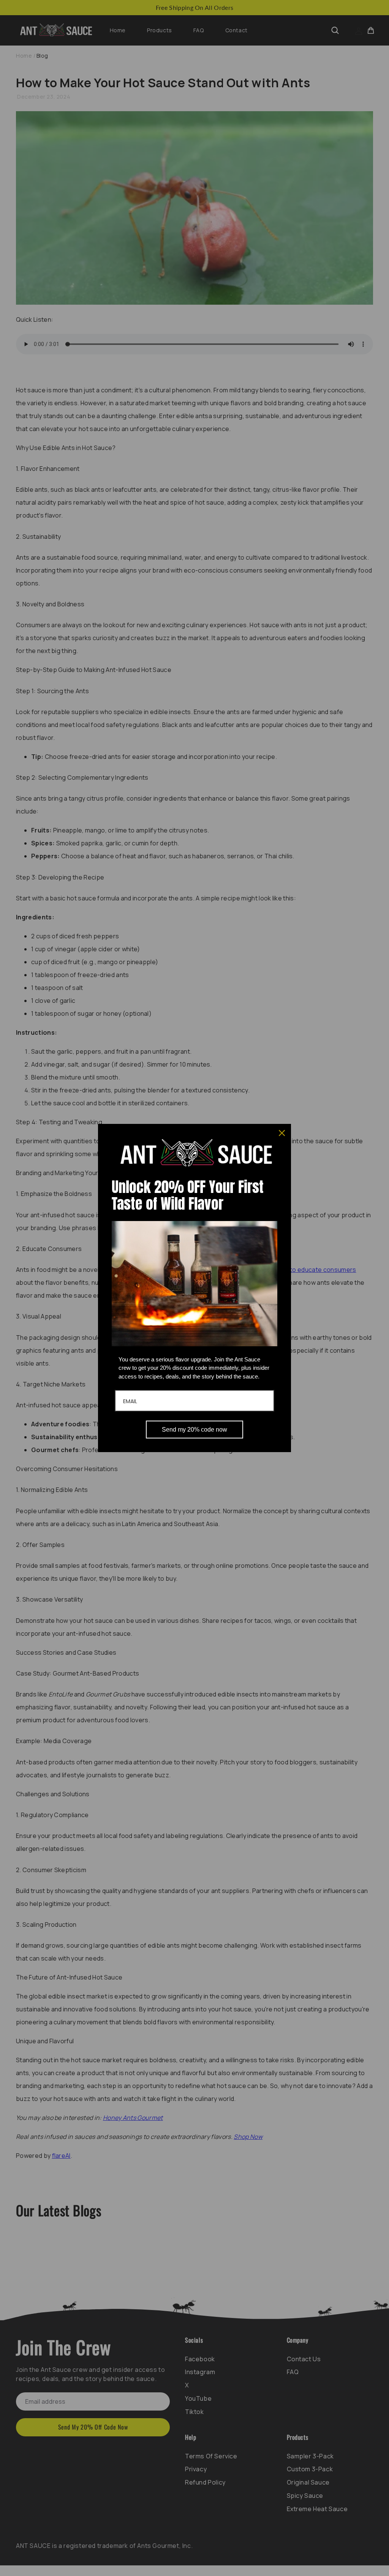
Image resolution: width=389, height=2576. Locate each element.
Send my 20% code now (194, 1430)
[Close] (282, 1133)
